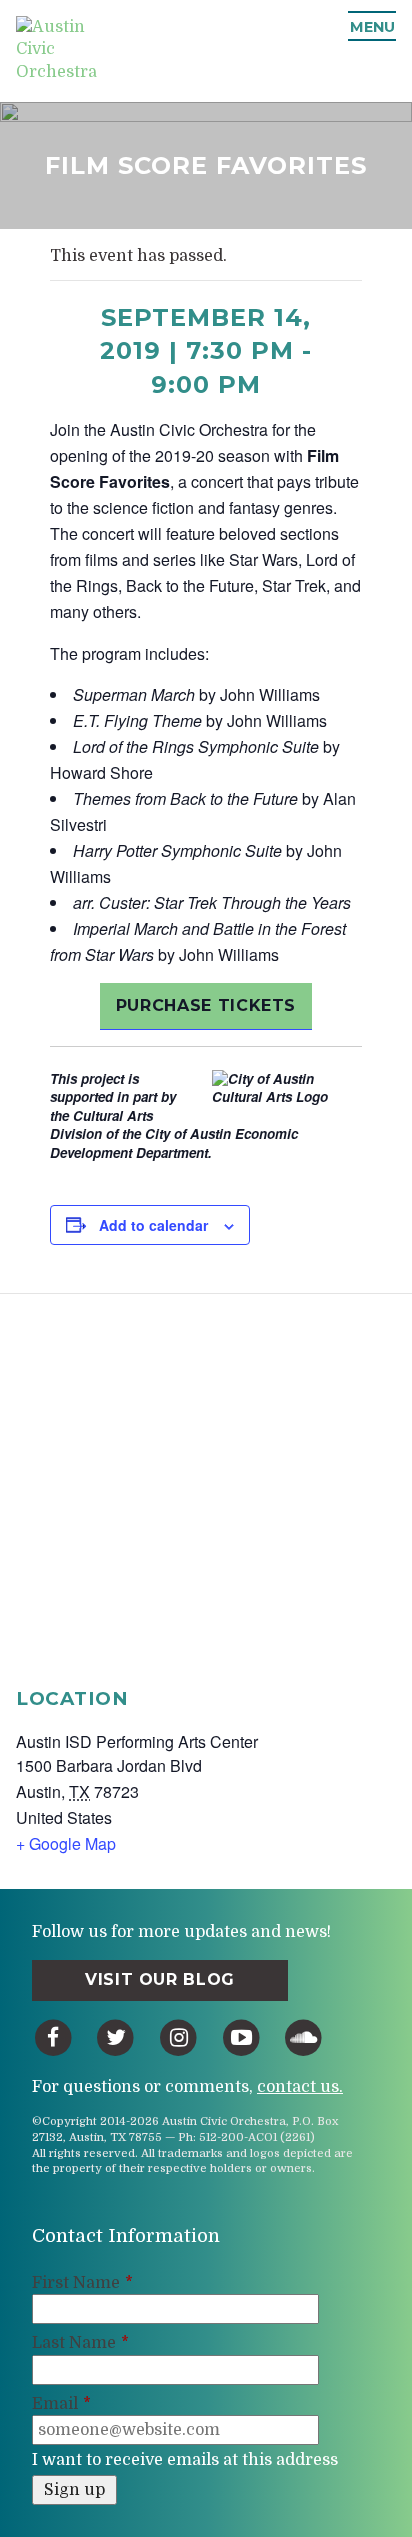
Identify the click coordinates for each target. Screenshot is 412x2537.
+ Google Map (66, 1843)
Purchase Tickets (206, 1005)
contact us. (300, 2087)
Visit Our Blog (160, 1979)
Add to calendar (153, 1225)
